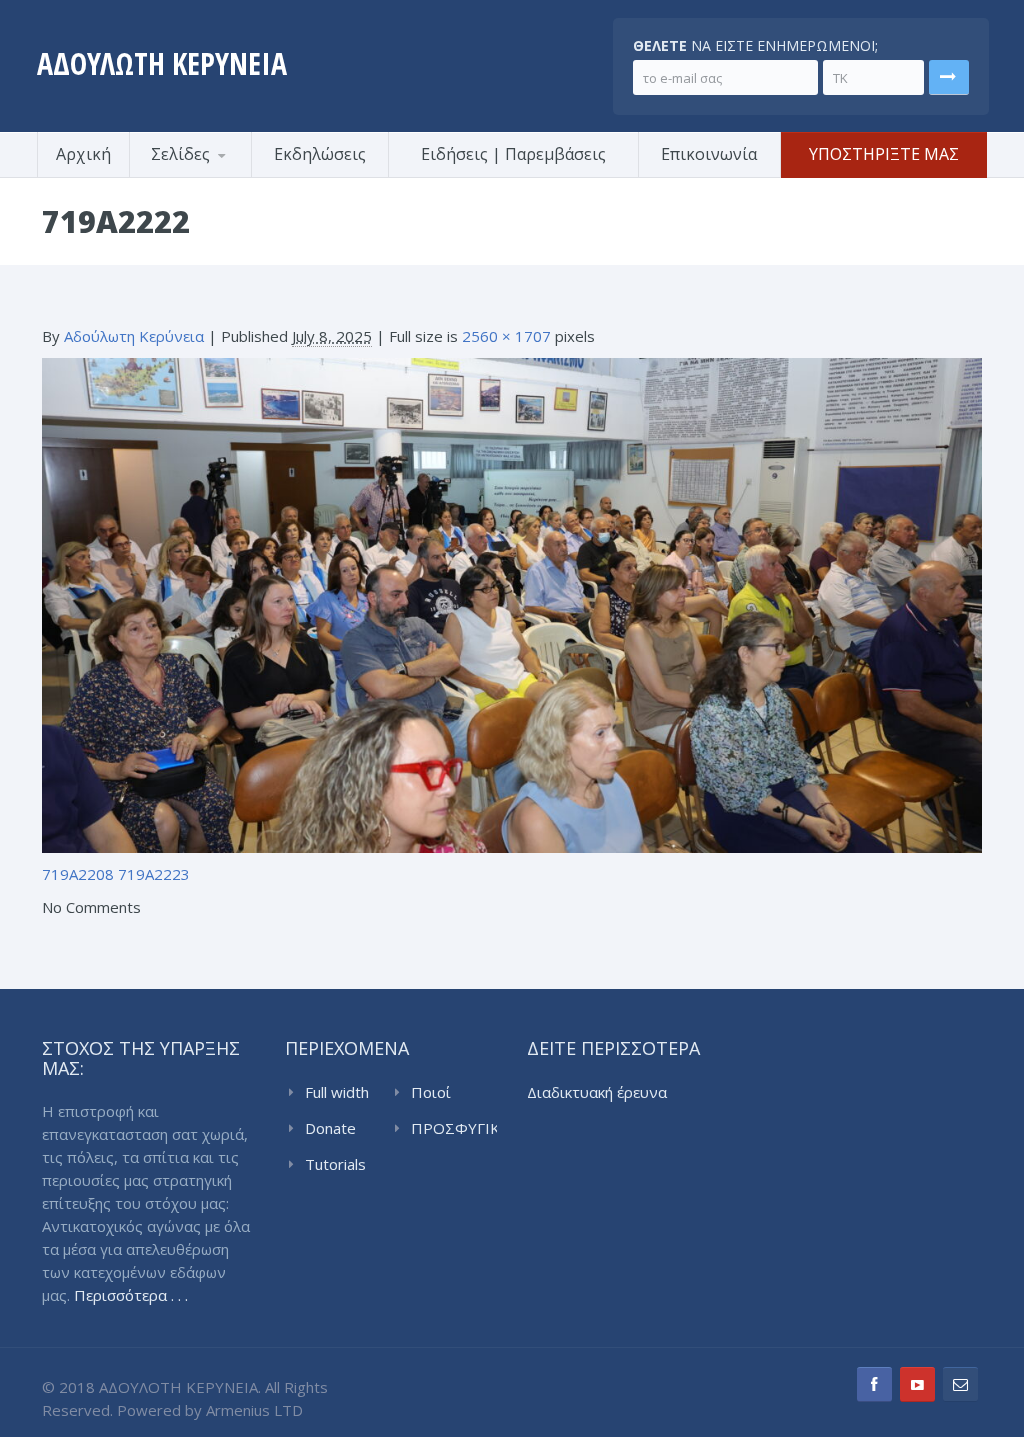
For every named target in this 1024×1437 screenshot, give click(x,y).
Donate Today (330, 1129)
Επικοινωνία (709, 154)
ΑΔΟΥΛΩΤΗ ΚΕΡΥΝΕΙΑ (162, 63)
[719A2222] (512, 603)
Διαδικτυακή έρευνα (597, 1092)
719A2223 (154, 874)
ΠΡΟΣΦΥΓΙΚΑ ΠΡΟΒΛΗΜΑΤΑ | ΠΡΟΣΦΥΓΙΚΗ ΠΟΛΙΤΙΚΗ (454, 1129)
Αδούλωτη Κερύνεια (134, 336)
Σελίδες (180, 154)
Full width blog (337, 1093)
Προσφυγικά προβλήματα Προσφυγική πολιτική (227, 174)
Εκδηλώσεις (320, 154)
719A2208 (78, 874)
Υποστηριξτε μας (884, 154)
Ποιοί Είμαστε (438, 1093)
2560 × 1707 (506, 336)
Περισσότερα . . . (131, 1295)
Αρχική (83, 154)
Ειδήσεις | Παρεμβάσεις (513, 154)
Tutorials (335, 1164)
